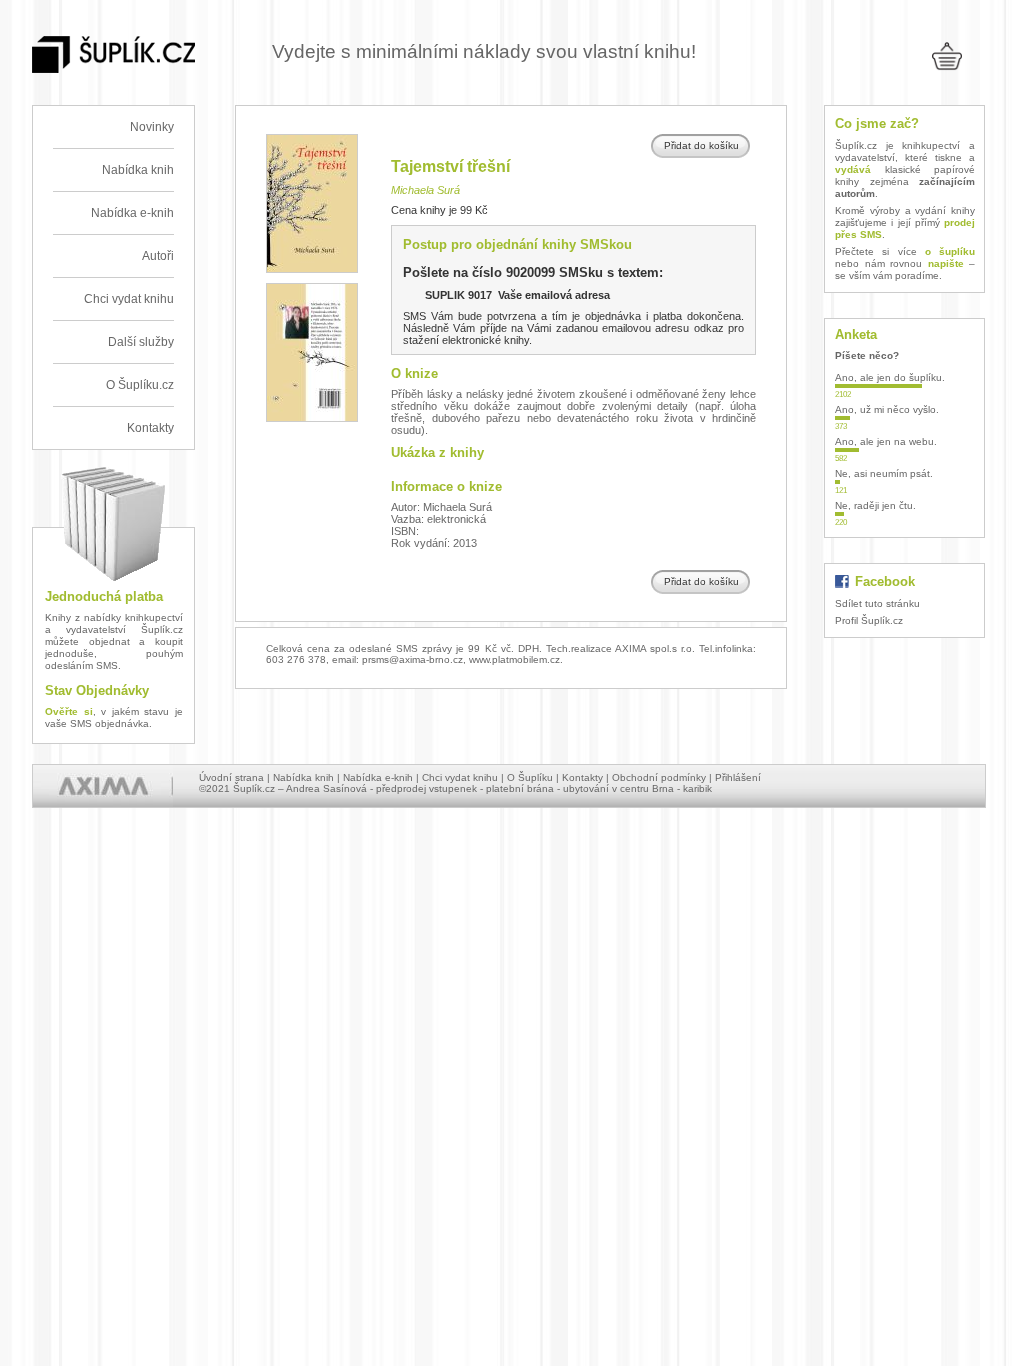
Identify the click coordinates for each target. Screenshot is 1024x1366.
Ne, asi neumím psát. (884, 473)
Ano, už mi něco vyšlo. (887, 409)
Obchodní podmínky (659, 777)
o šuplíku (950, 251)
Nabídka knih (138, 170)
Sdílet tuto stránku (877, 603)
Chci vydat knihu (129, 299)
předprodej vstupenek (426, 788)
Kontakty (150, 428)
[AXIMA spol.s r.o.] (103, 786)
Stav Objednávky (97, 690)
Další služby (141, 342)
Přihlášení (738, 777)
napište (946, 263)
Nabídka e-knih (132, 213)
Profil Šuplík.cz (869, 620)
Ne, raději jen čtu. (875, 505)
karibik (697, 788)
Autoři (158, 256)
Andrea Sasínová (326, 788)
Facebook (885, 581)
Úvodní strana (231, 777)
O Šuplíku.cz (140, 385)
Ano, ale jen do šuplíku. (890, 377)
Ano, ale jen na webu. (886, 441)
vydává (853, 169)
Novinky (152, 127)
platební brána (520, 788)
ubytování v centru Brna (618, 788)
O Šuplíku (530, 777)
